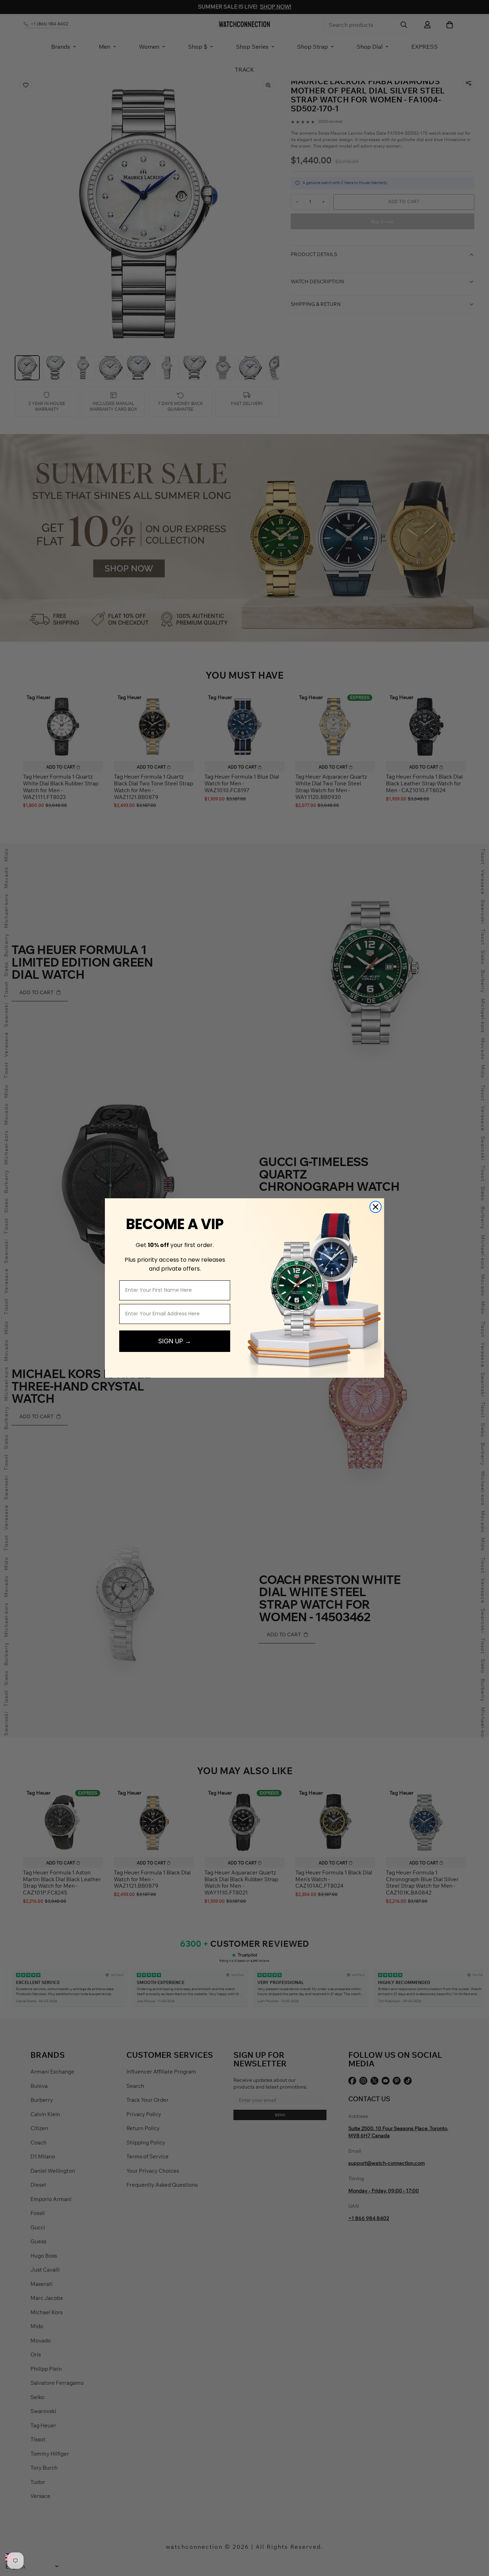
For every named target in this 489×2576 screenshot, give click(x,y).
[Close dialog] (376, 1207)
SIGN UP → (175, 1341)
